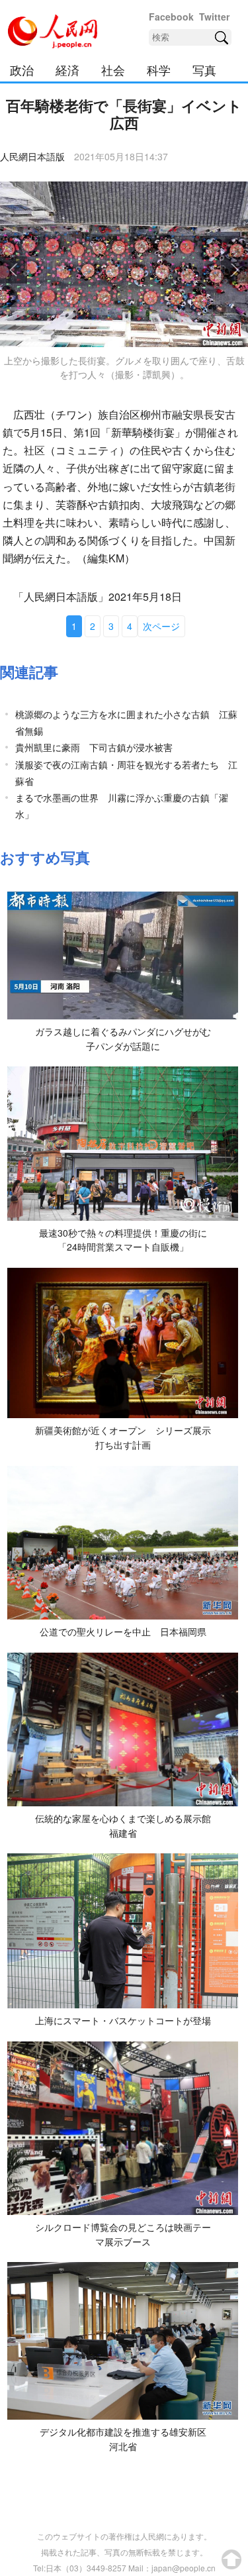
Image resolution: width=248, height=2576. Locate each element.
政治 (22, 70)
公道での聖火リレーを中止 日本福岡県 (123, 1631)
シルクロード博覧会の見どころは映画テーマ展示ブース (123, 2234)
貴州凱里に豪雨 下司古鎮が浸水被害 (94, 747)
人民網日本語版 (32, 156)
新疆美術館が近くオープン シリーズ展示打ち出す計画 (123, 1437)
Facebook (171, 17)
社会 (113, 70)
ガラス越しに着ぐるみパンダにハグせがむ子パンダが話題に (123, 1039)
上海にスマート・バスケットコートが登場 (123, 2020)
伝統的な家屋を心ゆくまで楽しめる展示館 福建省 (128, 1826)
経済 (67, 70)
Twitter (214, 17)
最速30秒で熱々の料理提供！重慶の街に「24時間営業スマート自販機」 (123, 1240)
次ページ (161, 626)
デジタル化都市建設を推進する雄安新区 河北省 (128, 2439)
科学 (159, 70)
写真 (204, 70)
